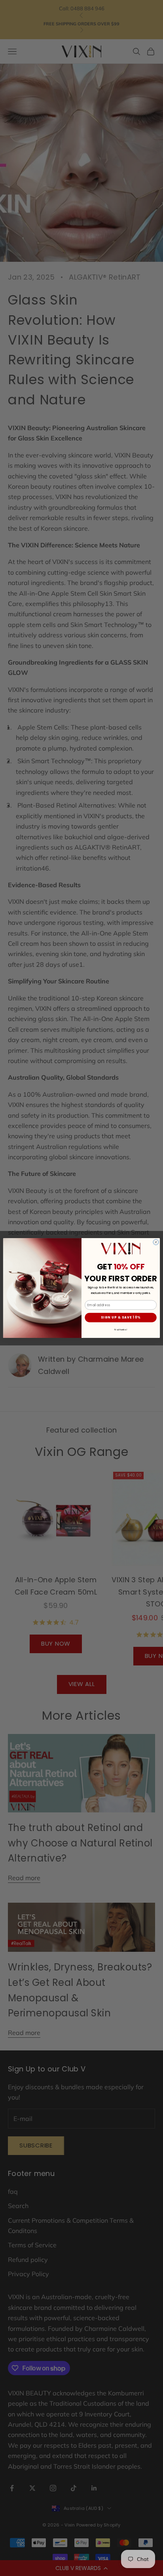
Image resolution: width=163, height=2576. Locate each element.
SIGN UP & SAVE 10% (121, 1318)
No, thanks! (120, 1329)
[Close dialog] (156, 1242)
